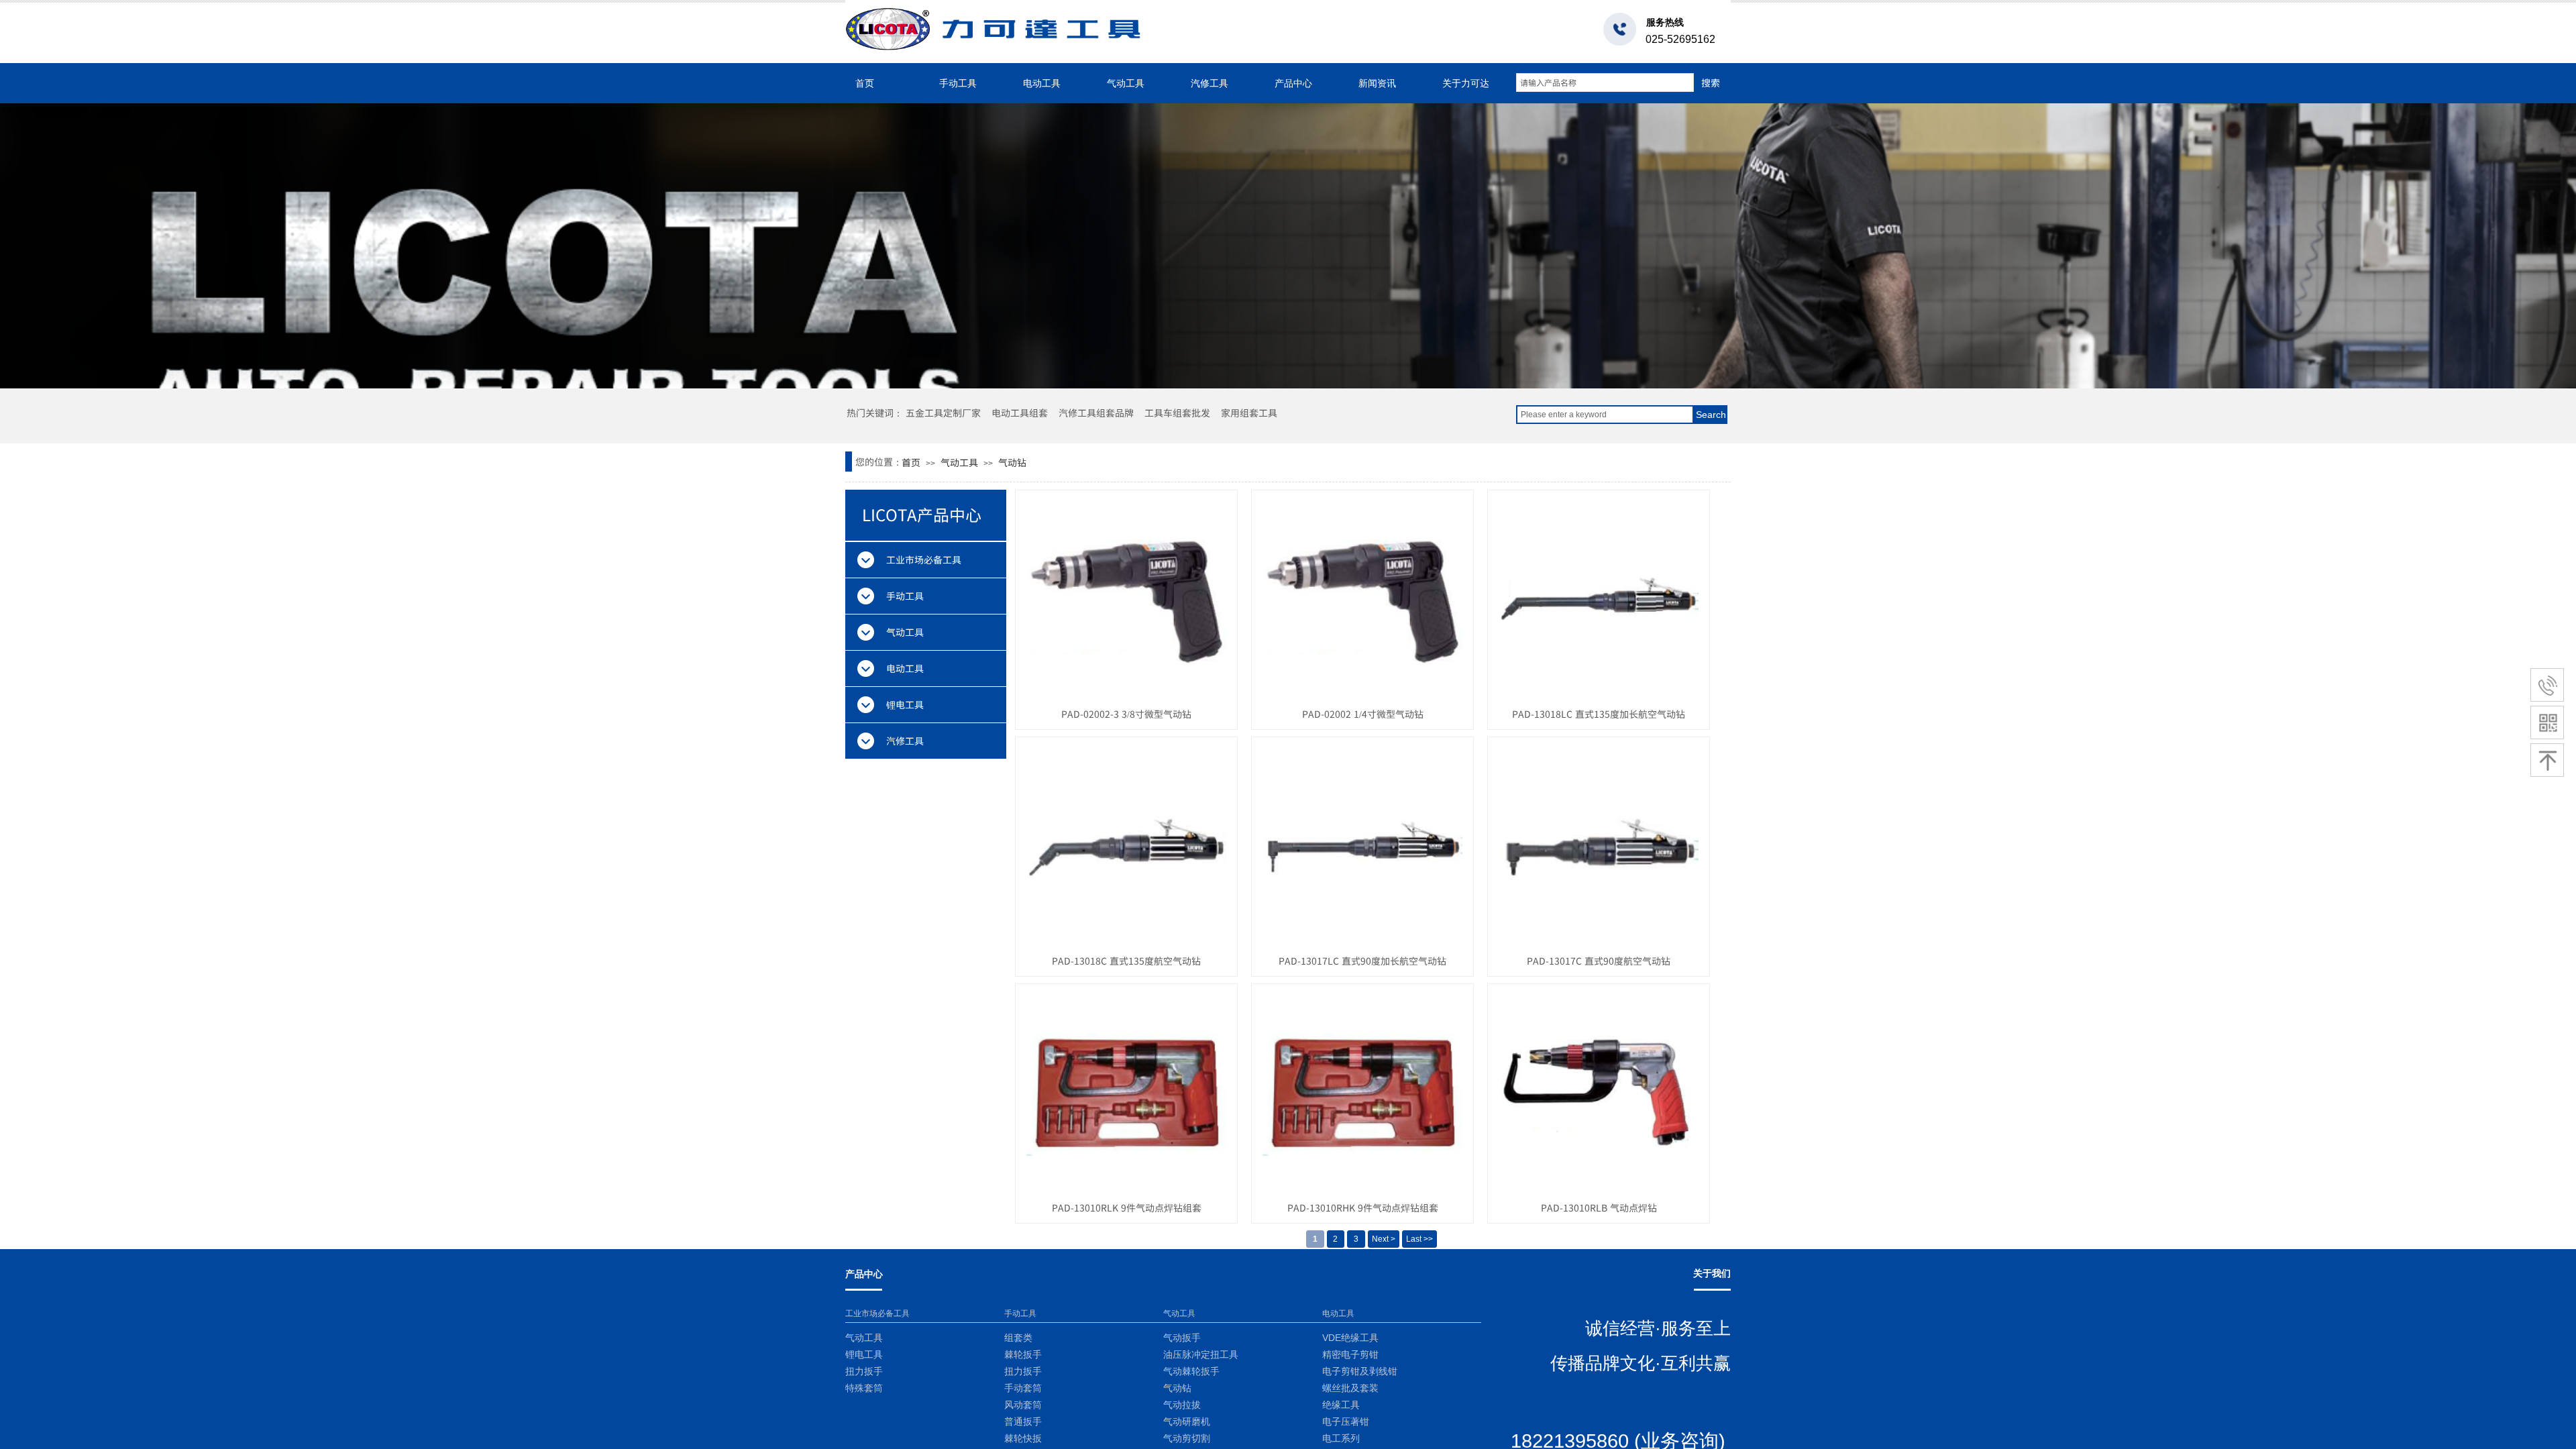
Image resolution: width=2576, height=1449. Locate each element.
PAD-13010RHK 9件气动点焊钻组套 (1363, 1207)
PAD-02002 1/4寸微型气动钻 (1363, 714)
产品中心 (1293, 83)
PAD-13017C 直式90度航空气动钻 (1599, 961)
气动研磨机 (1187, 1422)
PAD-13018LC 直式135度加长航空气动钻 (1599, 714)
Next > (1384, 1239)
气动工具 (1126, 83)
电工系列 (1341, 1439)
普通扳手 (1023, 1422)
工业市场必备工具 (877, 1313)
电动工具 (1042, 83)
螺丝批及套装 (1350, 1388)
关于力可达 (1466, 83)
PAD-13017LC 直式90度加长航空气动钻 (1362, 961)
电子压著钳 (1346, 1422)
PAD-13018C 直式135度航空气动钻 (1126, 961)
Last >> (1419, 1239)
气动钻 (1012, 462)
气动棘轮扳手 (1191, 1372)
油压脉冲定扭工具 (1201, 1355)
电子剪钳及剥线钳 (1360, 1372)
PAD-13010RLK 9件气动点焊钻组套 (1127, 1207)
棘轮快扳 (1023, 1439)
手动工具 (958, 83)
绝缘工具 (1341, 1405)
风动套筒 (1023, 1405)
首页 (865, 83)
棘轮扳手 (1023, 1355)
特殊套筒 (864, 1388)
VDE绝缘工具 (1350, 1338)
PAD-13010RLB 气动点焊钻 (1599, 1207)
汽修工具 (1210, 83)
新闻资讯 (1377, 83)
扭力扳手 (864, 1372)
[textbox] (1605, 83)
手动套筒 (1023, 1388)
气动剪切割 (1187, 1439)
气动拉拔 (1182, 1405)
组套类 (1018, 1338)
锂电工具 (864, 1355)
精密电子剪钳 (1350, 1355)
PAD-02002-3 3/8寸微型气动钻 (1126, 714)
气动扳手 (1182, 1338)
